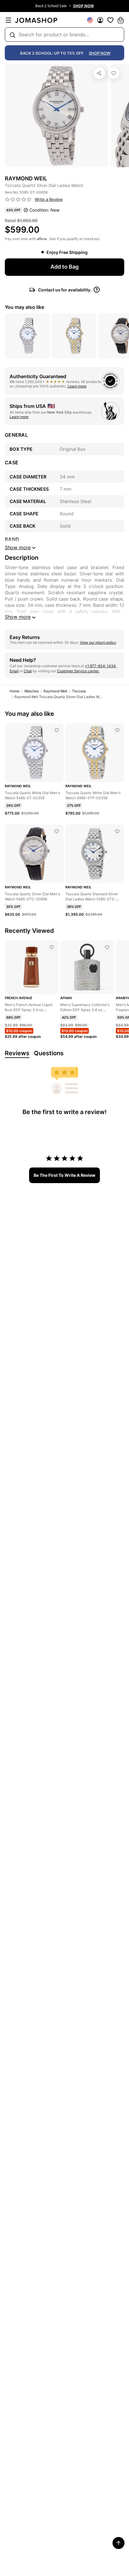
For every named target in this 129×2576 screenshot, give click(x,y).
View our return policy (98, 642)
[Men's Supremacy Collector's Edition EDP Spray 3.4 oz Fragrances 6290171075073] (107, 947)
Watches (31, 691)
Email (14, 671)
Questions (49, 1053)
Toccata (79, 691)
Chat (28, 671)
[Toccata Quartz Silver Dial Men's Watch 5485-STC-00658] (57, 831)
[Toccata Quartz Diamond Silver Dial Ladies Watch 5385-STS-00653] (117, 831)
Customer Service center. (78, 671)
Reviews (17, 1053)
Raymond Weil (55, 691)
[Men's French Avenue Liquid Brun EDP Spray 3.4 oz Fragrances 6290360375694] (52, 947)
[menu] (8, 20)
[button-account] (100, 20)
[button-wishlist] (110, 20)
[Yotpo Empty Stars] (18, 200)
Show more (18, 617)
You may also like (24, 307)
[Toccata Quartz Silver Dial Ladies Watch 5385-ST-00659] (114, 73)
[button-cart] (121, 20)
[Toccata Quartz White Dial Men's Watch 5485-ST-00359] (57, 730)
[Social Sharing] (99, 73)
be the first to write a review (64, 1175)
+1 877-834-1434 (101, 666)
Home (15, 691)
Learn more (77, 386)
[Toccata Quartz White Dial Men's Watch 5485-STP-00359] (117, 730)
